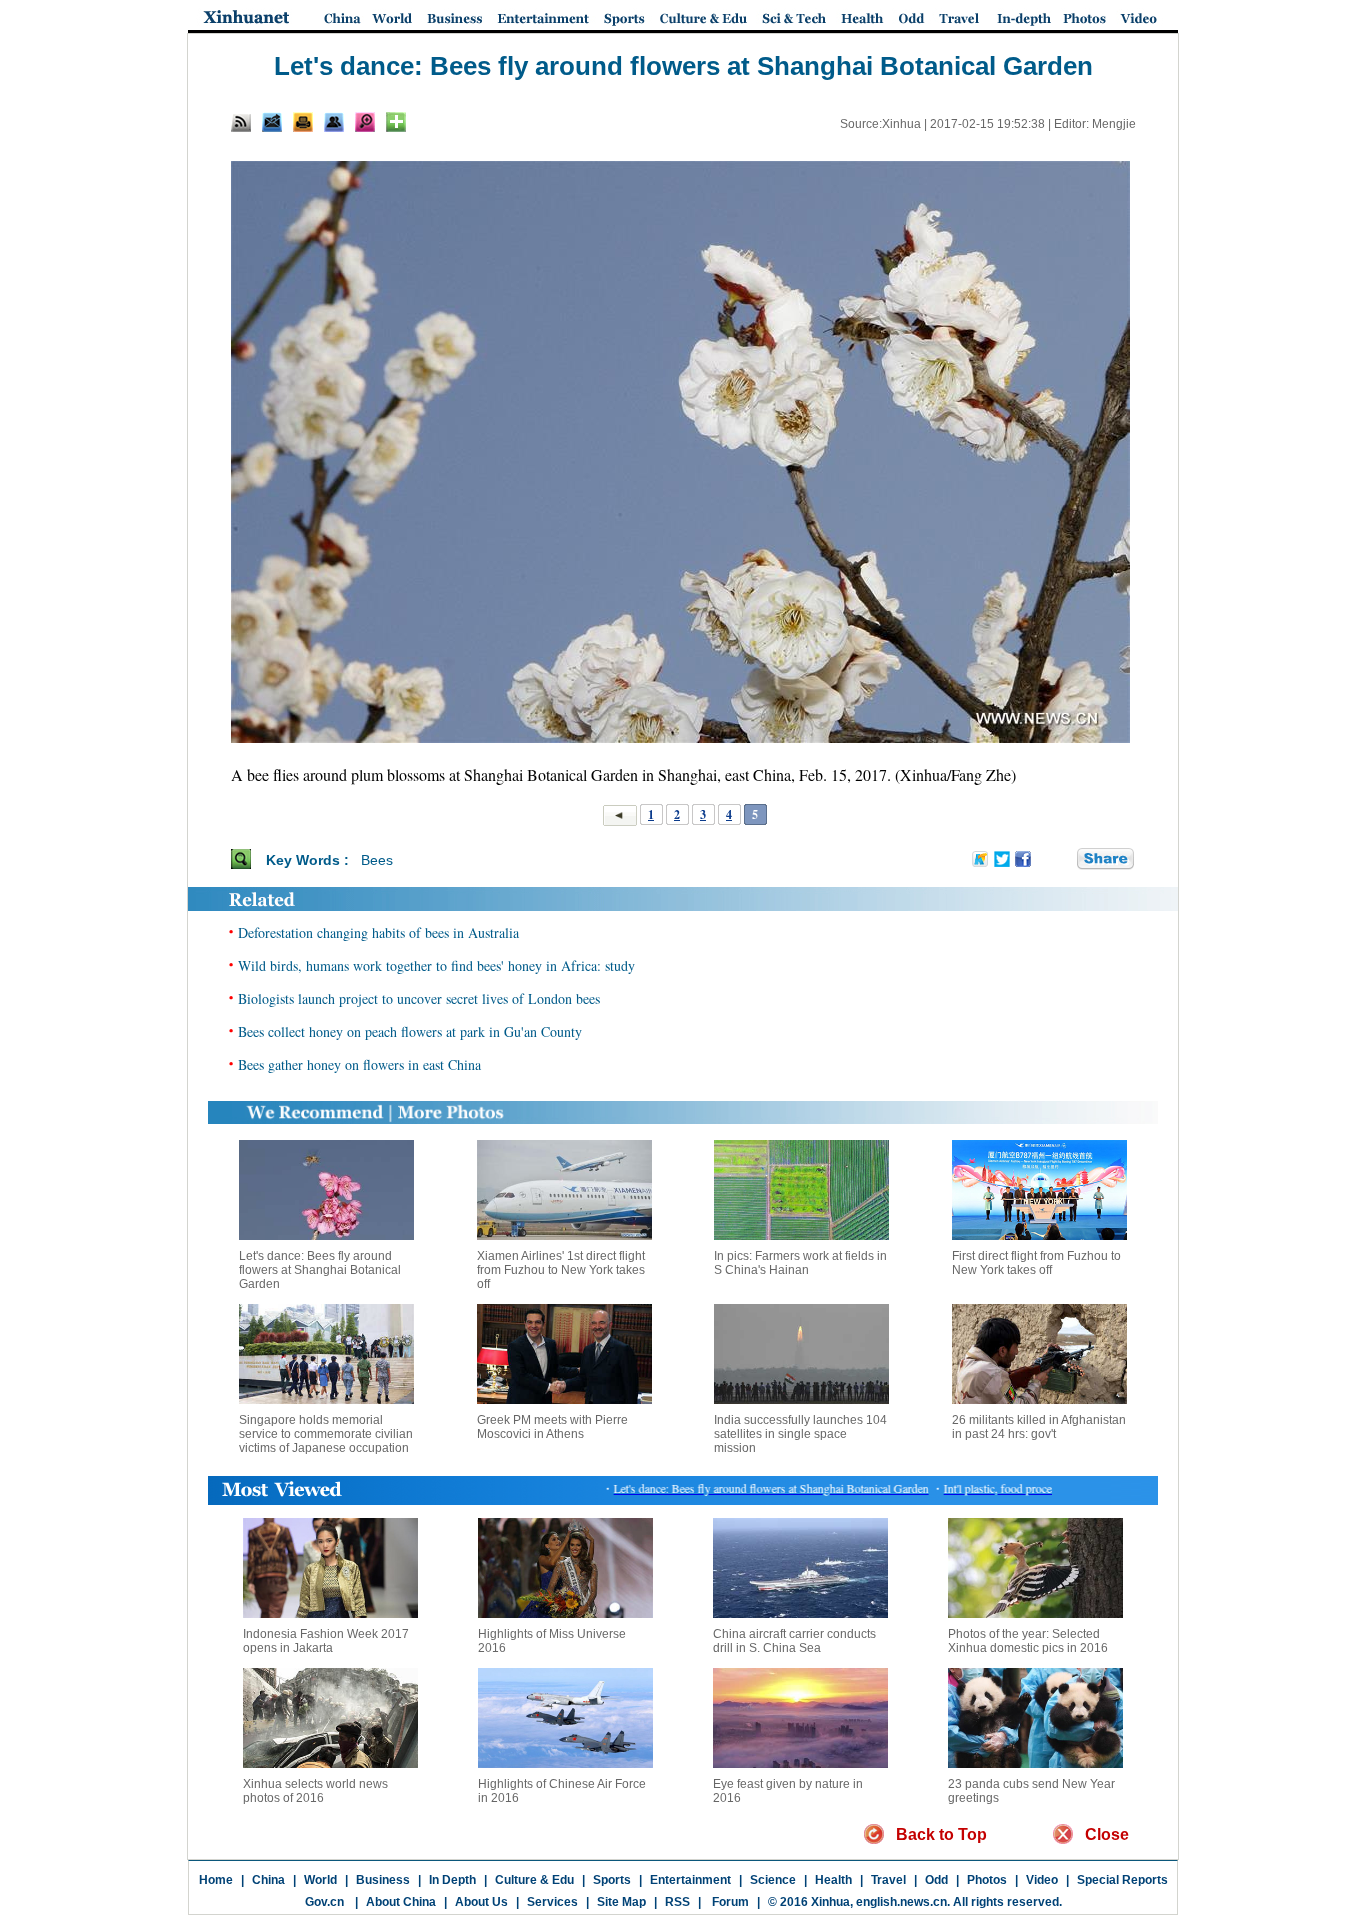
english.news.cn (901, 1902)
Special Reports (1122, 1880)
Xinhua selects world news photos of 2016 (315, 1791)
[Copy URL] (334, 122)
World (320, 1880)
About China (401, 1902)
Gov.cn (324, 1902)
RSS (677, 1902)
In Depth (452, 1880)
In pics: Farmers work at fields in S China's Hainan (800, 1263)
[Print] (303, 122)
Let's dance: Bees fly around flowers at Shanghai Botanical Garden (320, 1270)
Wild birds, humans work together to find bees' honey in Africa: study (436, 965)
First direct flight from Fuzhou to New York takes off (1036, 1263)
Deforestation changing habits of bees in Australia (378, 932)
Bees (377, 860)
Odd (936, 1880)
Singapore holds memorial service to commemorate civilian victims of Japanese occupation (326, 1434)
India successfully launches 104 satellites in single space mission (800, 1434)
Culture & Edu (534, 1880)
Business (383, 1880)
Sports (612, 1880)
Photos (987, 1880)
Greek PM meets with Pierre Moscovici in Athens (552, 1427)
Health (833, 1880)
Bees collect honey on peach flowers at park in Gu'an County (410, 1031)
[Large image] (365, 122)
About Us (481, 1902)
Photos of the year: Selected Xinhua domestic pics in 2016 (1028, 1641)
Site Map (621, 1902)
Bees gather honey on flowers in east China (359, 1064)
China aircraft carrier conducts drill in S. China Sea (794, 1641)
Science (773, 1880)
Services (552, 1902)
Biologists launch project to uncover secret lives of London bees (419, 998)
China (268, 1880)
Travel (888, 1880)
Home (216, 1880)
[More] (396, 122)
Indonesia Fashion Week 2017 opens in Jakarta (326, 1641)
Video (1042, 1880)
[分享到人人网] (1063, 859)
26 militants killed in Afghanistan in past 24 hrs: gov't (1039, 1427)
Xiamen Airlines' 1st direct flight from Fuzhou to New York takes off (561, 1270)
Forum (729, 1902)
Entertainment (690, 1880)
